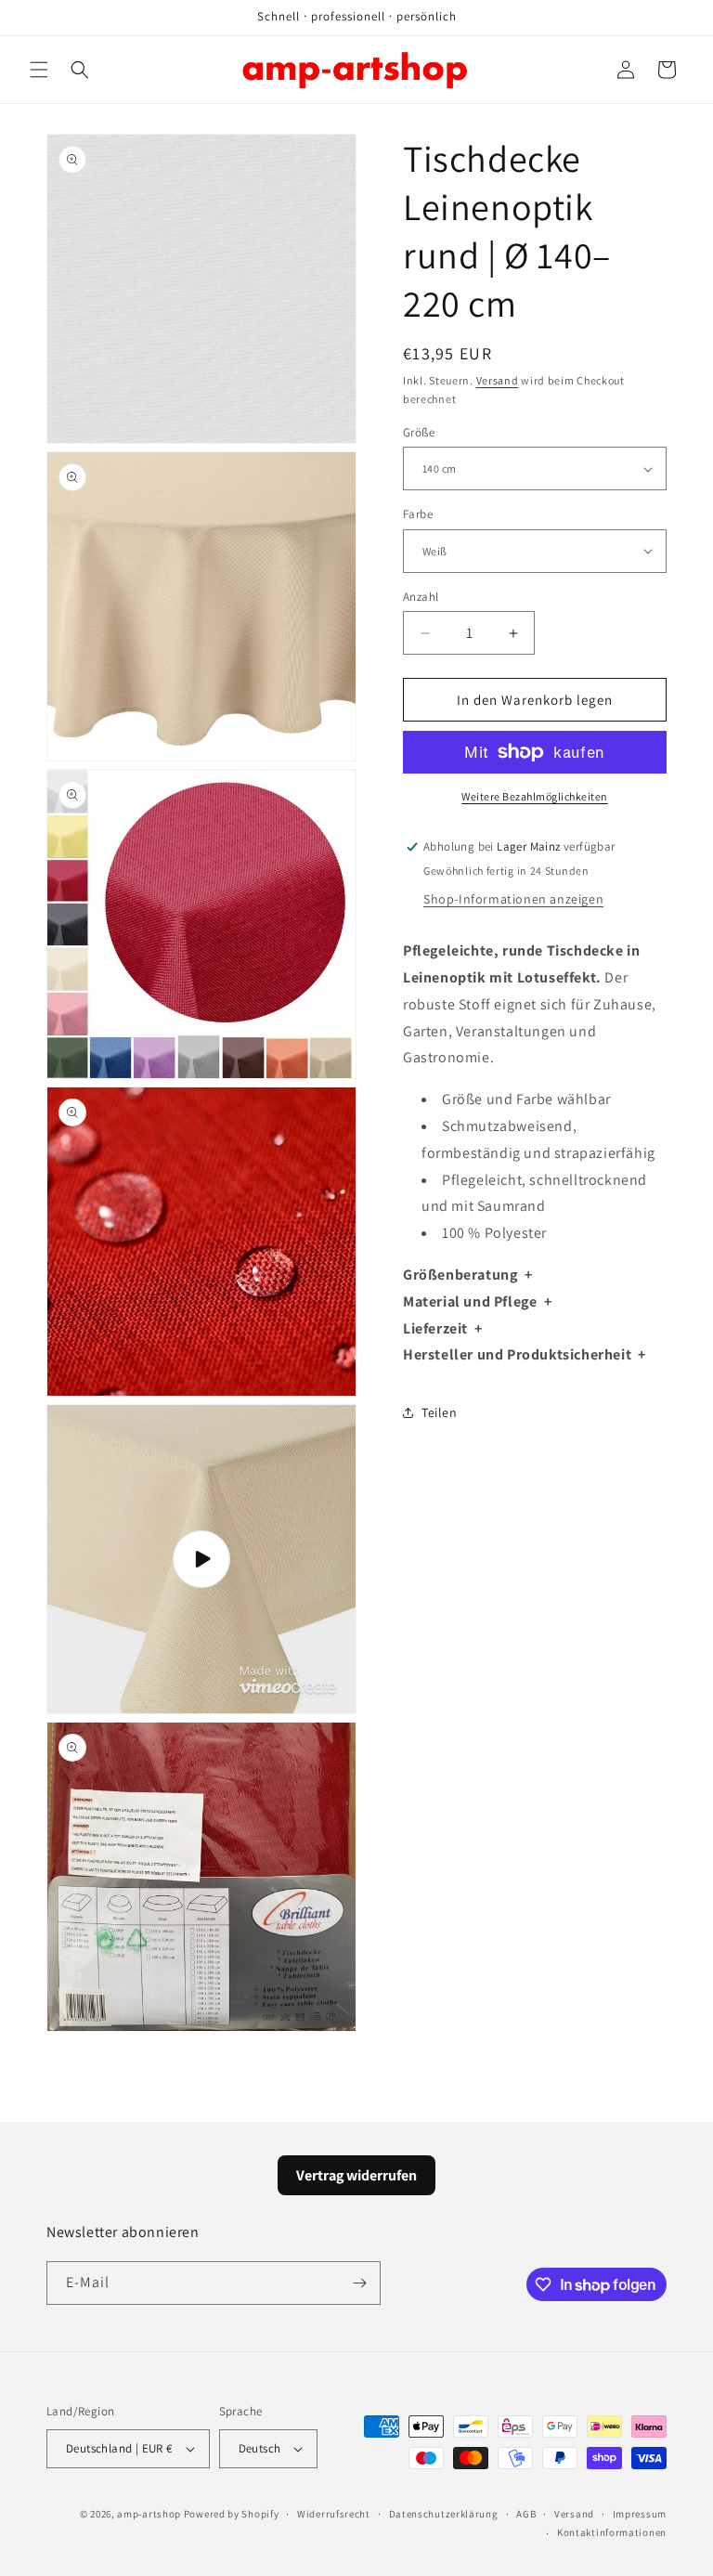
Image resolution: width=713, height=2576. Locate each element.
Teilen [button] (440, 1412)
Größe (419, 432)
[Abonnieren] (359, 2283)
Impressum (640, 2514)
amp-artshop (149, 2514)
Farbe (418, 514)
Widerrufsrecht (334, 2514)
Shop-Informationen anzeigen (513, 899)
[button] (39, 70)
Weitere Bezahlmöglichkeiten (535, 796)
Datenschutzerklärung (444, 2514)
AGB (526, 2514)
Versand (498, 380)
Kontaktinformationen (612, 2532)
